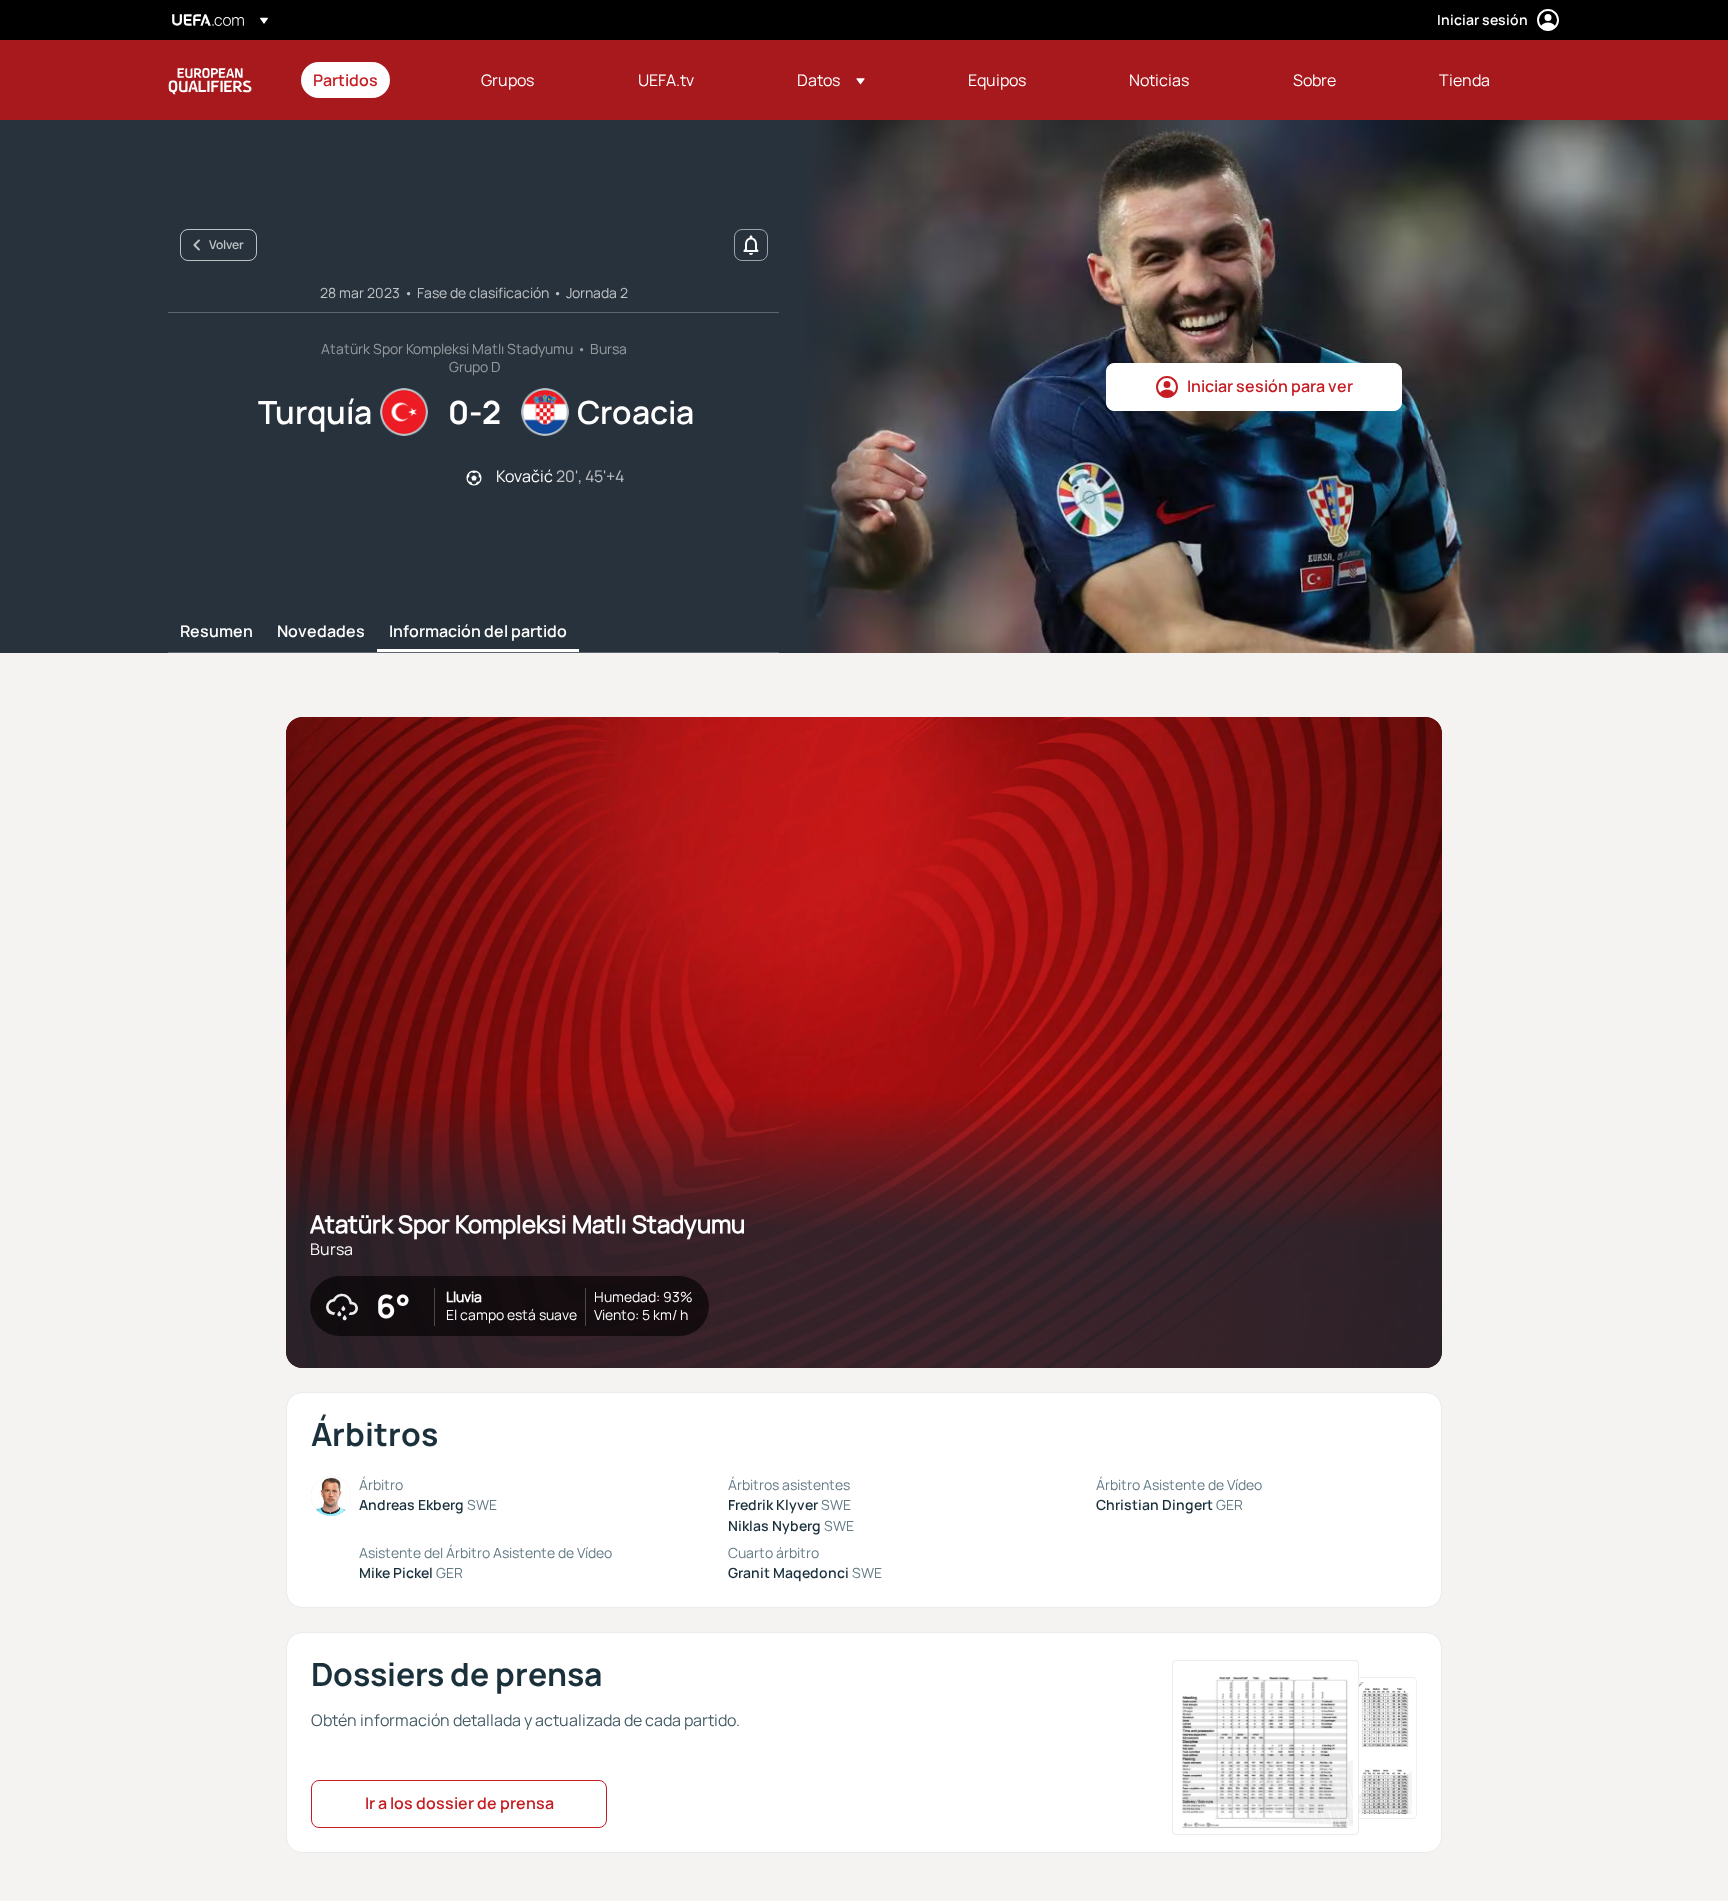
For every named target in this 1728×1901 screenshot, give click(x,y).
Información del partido (478, 632)
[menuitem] (372, 80)
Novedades (321, 632)
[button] (831, 80)
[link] (345, 80)
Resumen (216, 632)
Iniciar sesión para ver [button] (1270, 386)
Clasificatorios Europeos (210, 80)
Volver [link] (226, 244)
